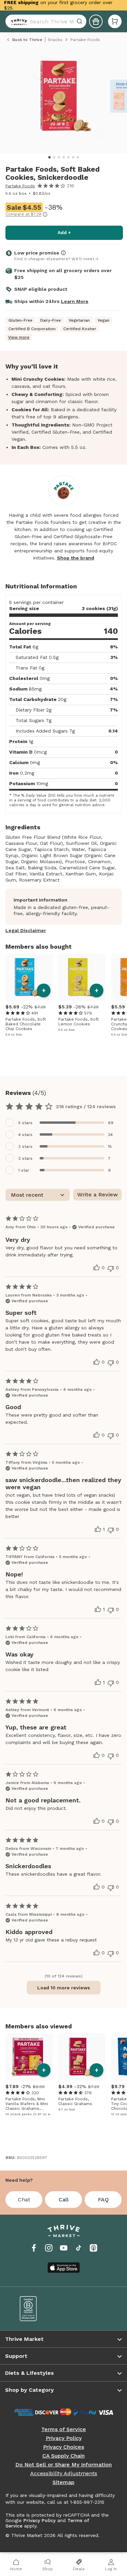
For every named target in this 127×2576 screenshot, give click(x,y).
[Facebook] (34, 2248)
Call (64, 2200)
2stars (25, 1158)
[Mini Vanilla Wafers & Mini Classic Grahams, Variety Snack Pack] (29, 2057)
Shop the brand (76, 558)
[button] (115, 21)
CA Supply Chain (63, 2456)
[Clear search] (80, 21)
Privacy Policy (64, 2438)
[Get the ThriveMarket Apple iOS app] (64, 2268)
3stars (25, 1147)
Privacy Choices (63, 2447)
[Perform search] (18, 21)
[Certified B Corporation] (37, 2309)
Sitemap (63, 2482)
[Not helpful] (111, 1269)
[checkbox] (63, 1123)
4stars (25, 1135)
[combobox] (46, 21)
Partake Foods (20, 186)
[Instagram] (49, 2248)
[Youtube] (64, 2248)
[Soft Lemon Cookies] (82, 977)
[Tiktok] (79, 2248)
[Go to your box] (115, 21)
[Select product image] (66, 99)
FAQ (103, 2200)
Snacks (55, 40)
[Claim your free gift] (96, 21)
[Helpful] (97, 1268)
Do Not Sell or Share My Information (63, 2465)
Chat (24, 2200)
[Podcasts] (93, 2248)
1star (24, 1170)
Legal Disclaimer (26, 930)
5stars (25, 1123)
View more (19, 337)
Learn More (75, 301)
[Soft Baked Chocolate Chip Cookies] (29, 977)
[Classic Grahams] (82, 2057)
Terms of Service (64, 2429)
